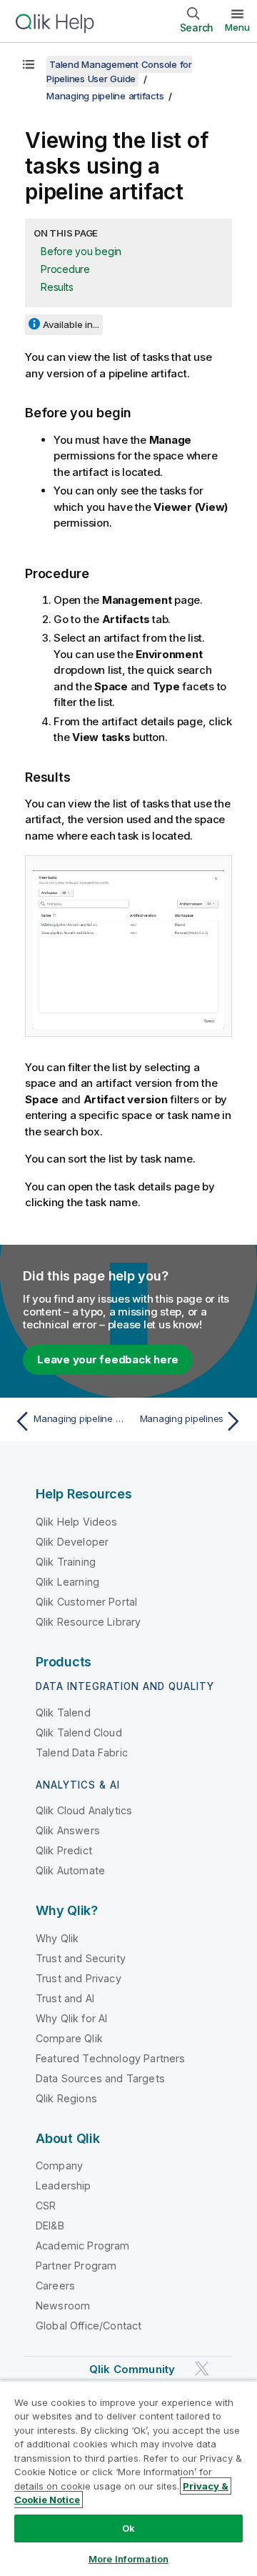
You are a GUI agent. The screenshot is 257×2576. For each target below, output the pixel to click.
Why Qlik (57, 1938)
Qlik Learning (67, 1582)
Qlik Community (132, 2369)
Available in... (71, 324)
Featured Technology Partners (110, 2058)
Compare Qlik (69, 2038)
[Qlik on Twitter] (202, 2369)
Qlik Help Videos (77, 1522)
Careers (55, 2286)
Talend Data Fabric (82, 1752)
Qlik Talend (63, 1712)
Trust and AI (65, 1998)
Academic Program (83, 2246)
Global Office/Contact (89, 2326)
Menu (237, 27)
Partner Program (76, 2266)
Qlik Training (66, 1562)
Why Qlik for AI (71, 2018)
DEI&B (50, 2226)
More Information (128, 2559)
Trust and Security (81, 1958)
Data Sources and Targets (100, 2078)
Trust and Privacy (79, 1978)
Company (59, 2165)
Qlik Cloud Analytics (84, 1810)
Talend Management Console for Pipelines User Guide (119, 71)
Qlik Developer (72, 1542)
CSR (46, 2205)
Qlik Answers (68, 1830)
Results (57, 287)
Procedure (65, 269)
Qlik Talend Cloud (79, 1732)
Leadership (64, 2185)
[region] (128, 2478)
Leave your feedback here (108, 1359)
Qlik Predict (64, 1850)
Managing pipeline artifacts (105, 96)
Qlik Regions (66, 2098)
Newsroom (63, 2306)
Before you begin (81, 251)
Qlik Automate (70, 1870)
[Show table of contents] (29, 64)
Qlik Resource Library (88, 1622)
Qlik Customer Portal (86, 1602)
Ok (128, 2528)
